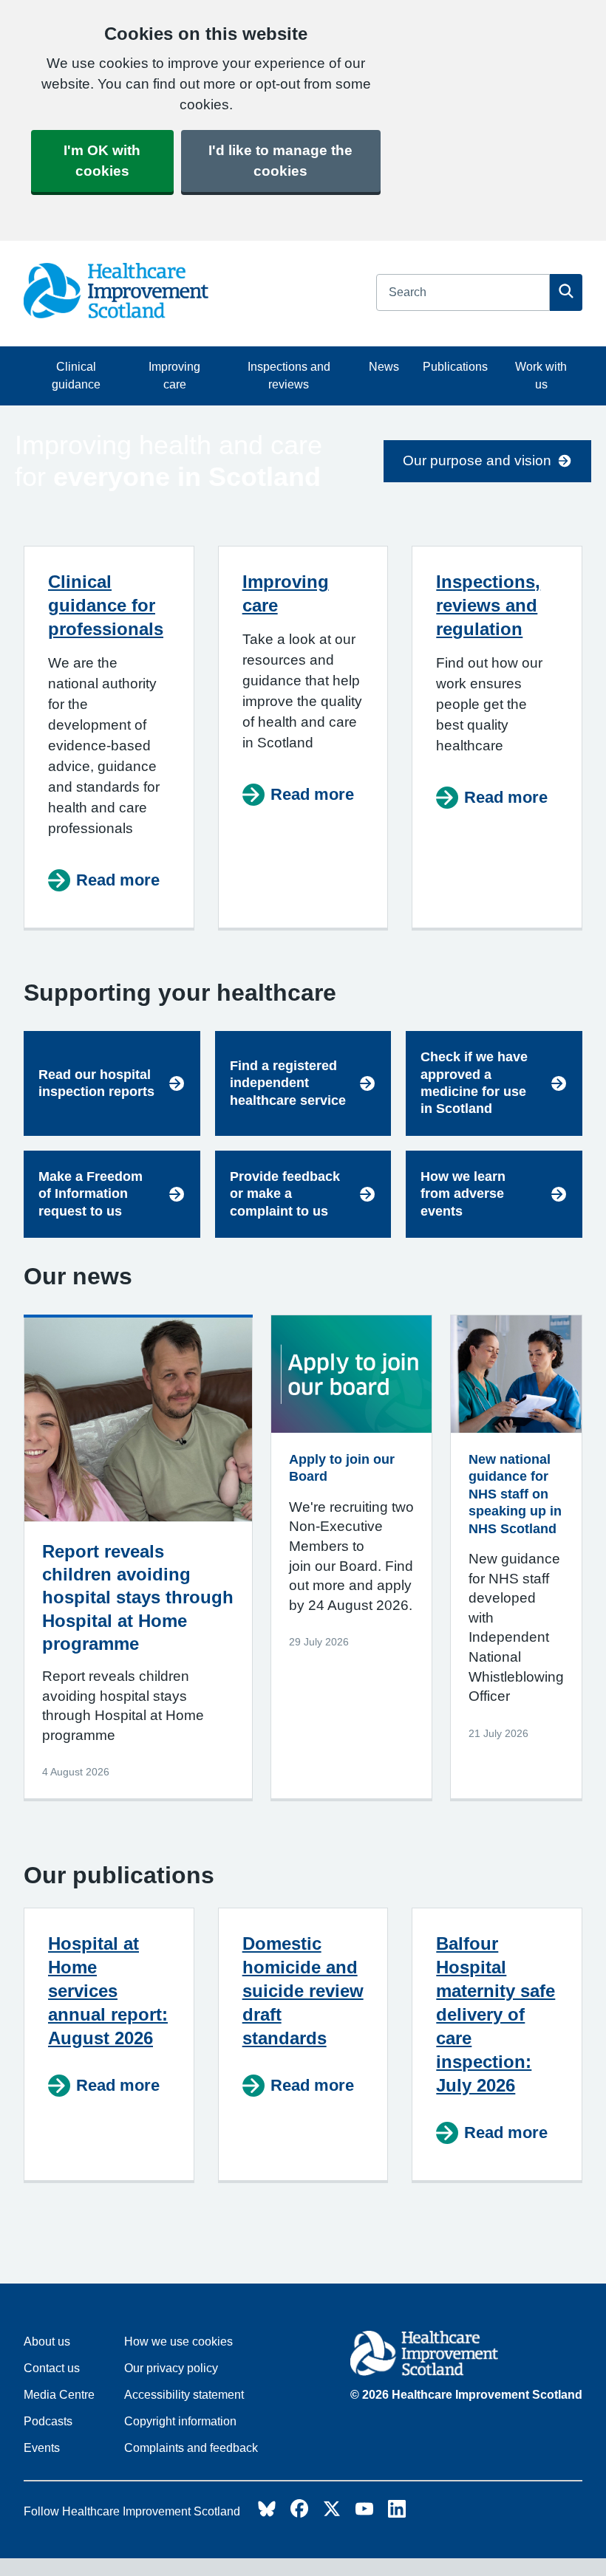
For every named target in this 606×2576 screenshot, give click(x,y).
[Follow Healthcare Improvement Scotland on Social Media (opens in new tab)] (267, 2513)
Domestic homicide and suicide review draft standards (303, 1991)
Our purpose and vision (477, 460)
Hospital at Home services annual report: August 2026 (108, 1991)
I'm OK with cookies (102, 161)
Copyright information (180, 2421)
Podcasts (48, 2421)
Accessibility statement (184, 2395)
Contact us (52, 2368)
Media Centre (59, 2395)
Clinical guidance (76, 376)
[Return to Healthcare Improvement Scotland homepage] (466, 2356)
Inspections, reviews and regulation (488, 605)
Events (42, 2448)
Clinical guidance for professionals (106, 605)
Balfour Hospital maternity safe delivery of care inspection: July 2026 (496, 2014)
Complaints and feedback (191, 2448)
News (384, 367)
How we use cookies (178, 2342)
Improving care (174, 376)
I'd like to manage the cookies (280, 161)
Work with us (541, 376)
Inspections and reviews (289, 376)
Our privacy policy (171, 2368)
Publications (455, 367)
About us (47, 2342)
